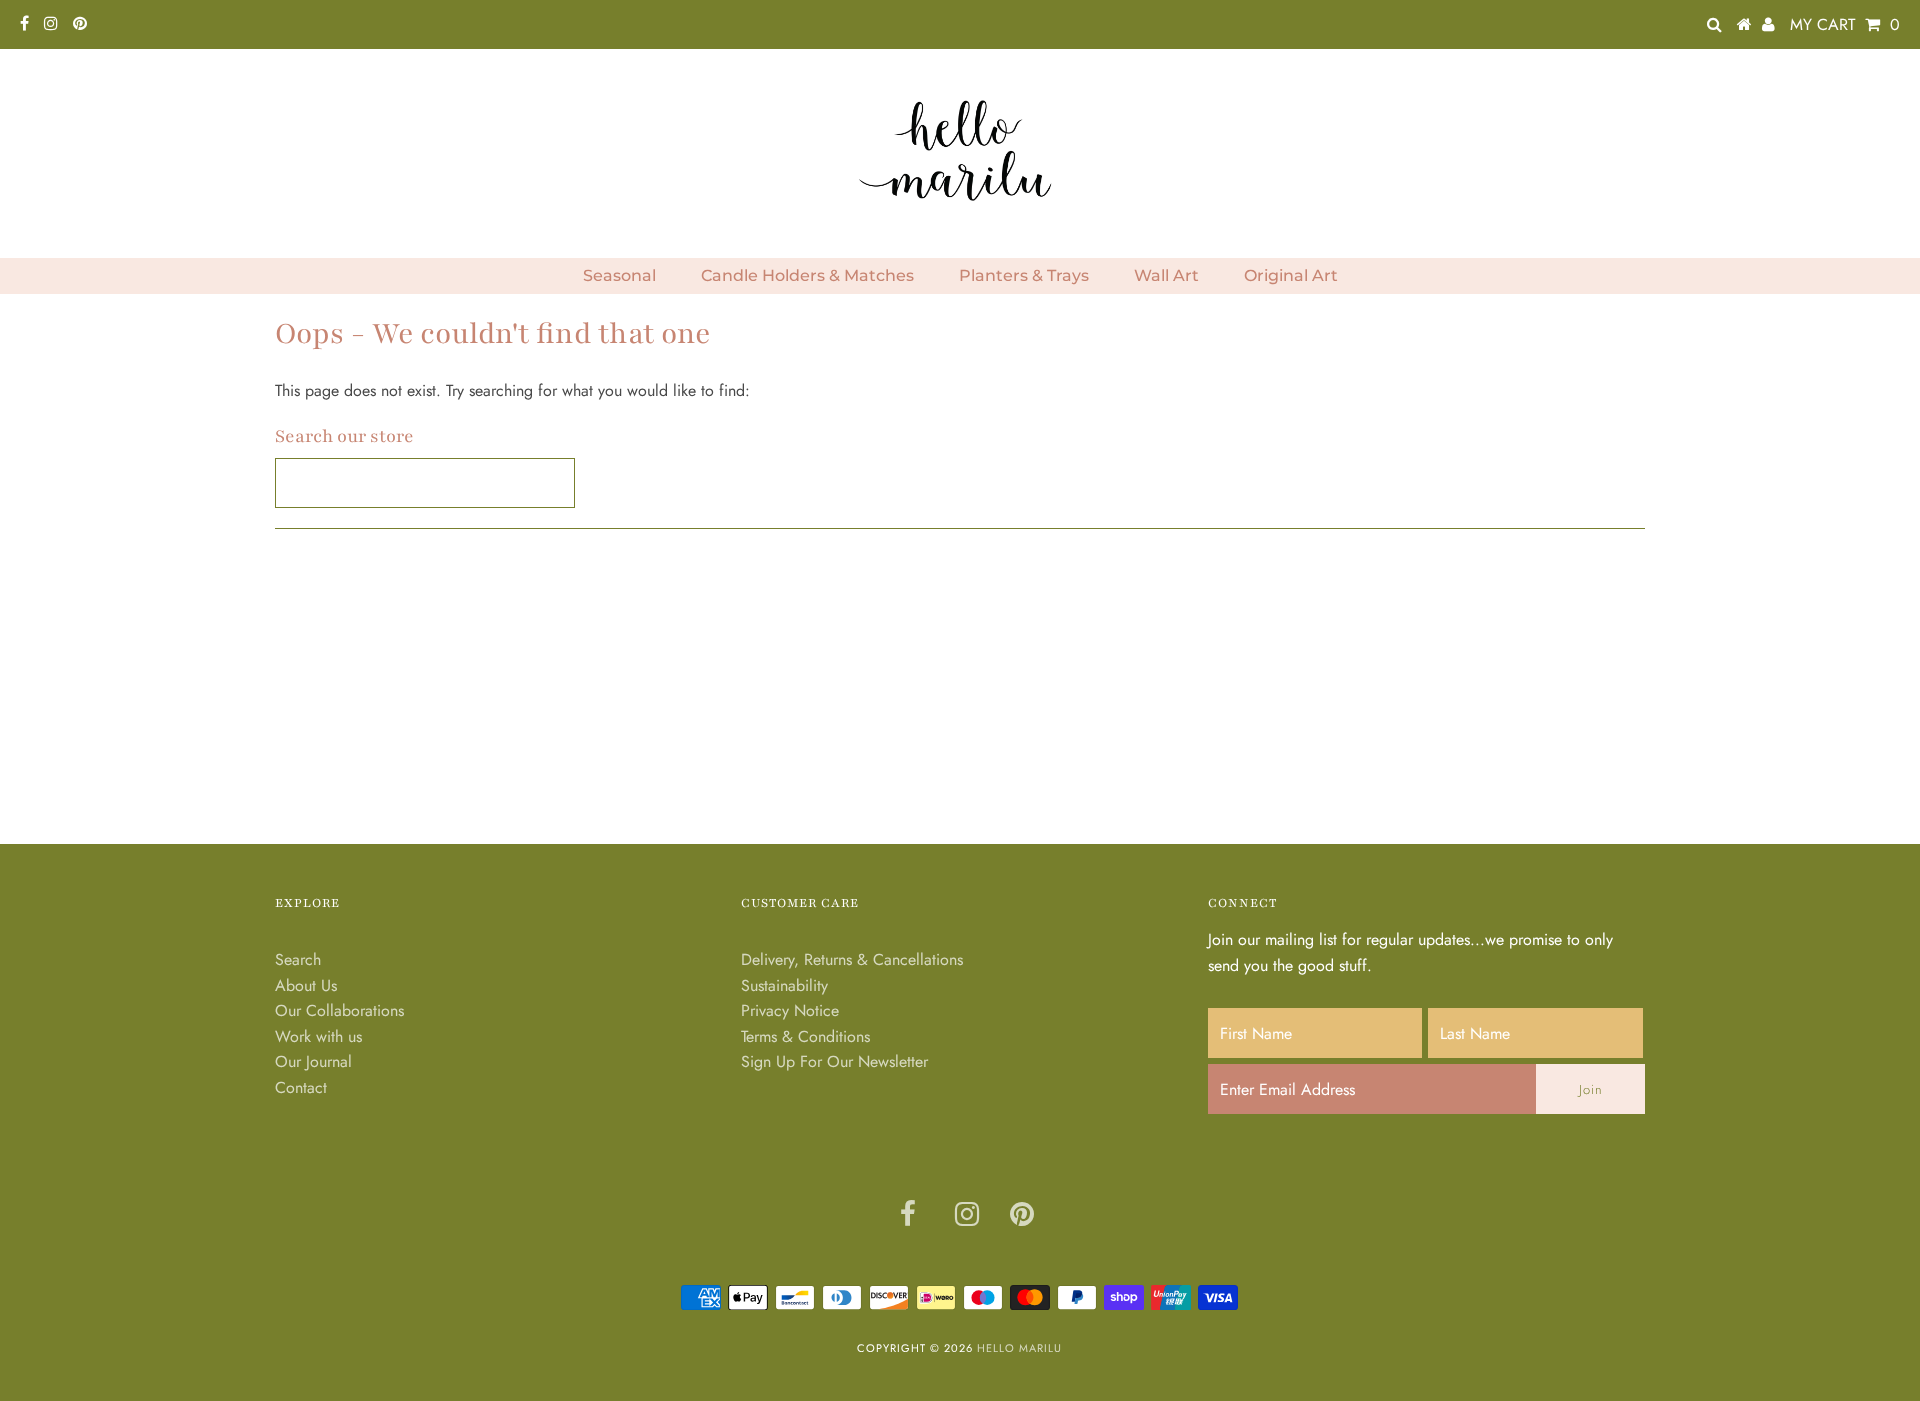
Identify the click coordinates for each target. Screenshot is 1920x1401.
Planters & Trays (1024, 275)
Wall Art (1166, 275)
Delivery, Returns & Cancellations (852, 959)
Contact (301, 1087)
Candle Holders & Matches (807, 275)
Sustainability (784, 985)
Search (298, 959)
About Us (306, 985)
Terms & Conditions (805, 1036)
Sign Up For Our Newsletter (834, 1061)
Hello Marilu (1019, 1348)
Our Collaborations (339, 1010)
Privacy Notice (790, 1010)
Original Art (1291, 275)
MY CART (1845, 24)
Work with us (318, 1036)
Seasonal (619, 275)
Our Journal (313, 1061)
